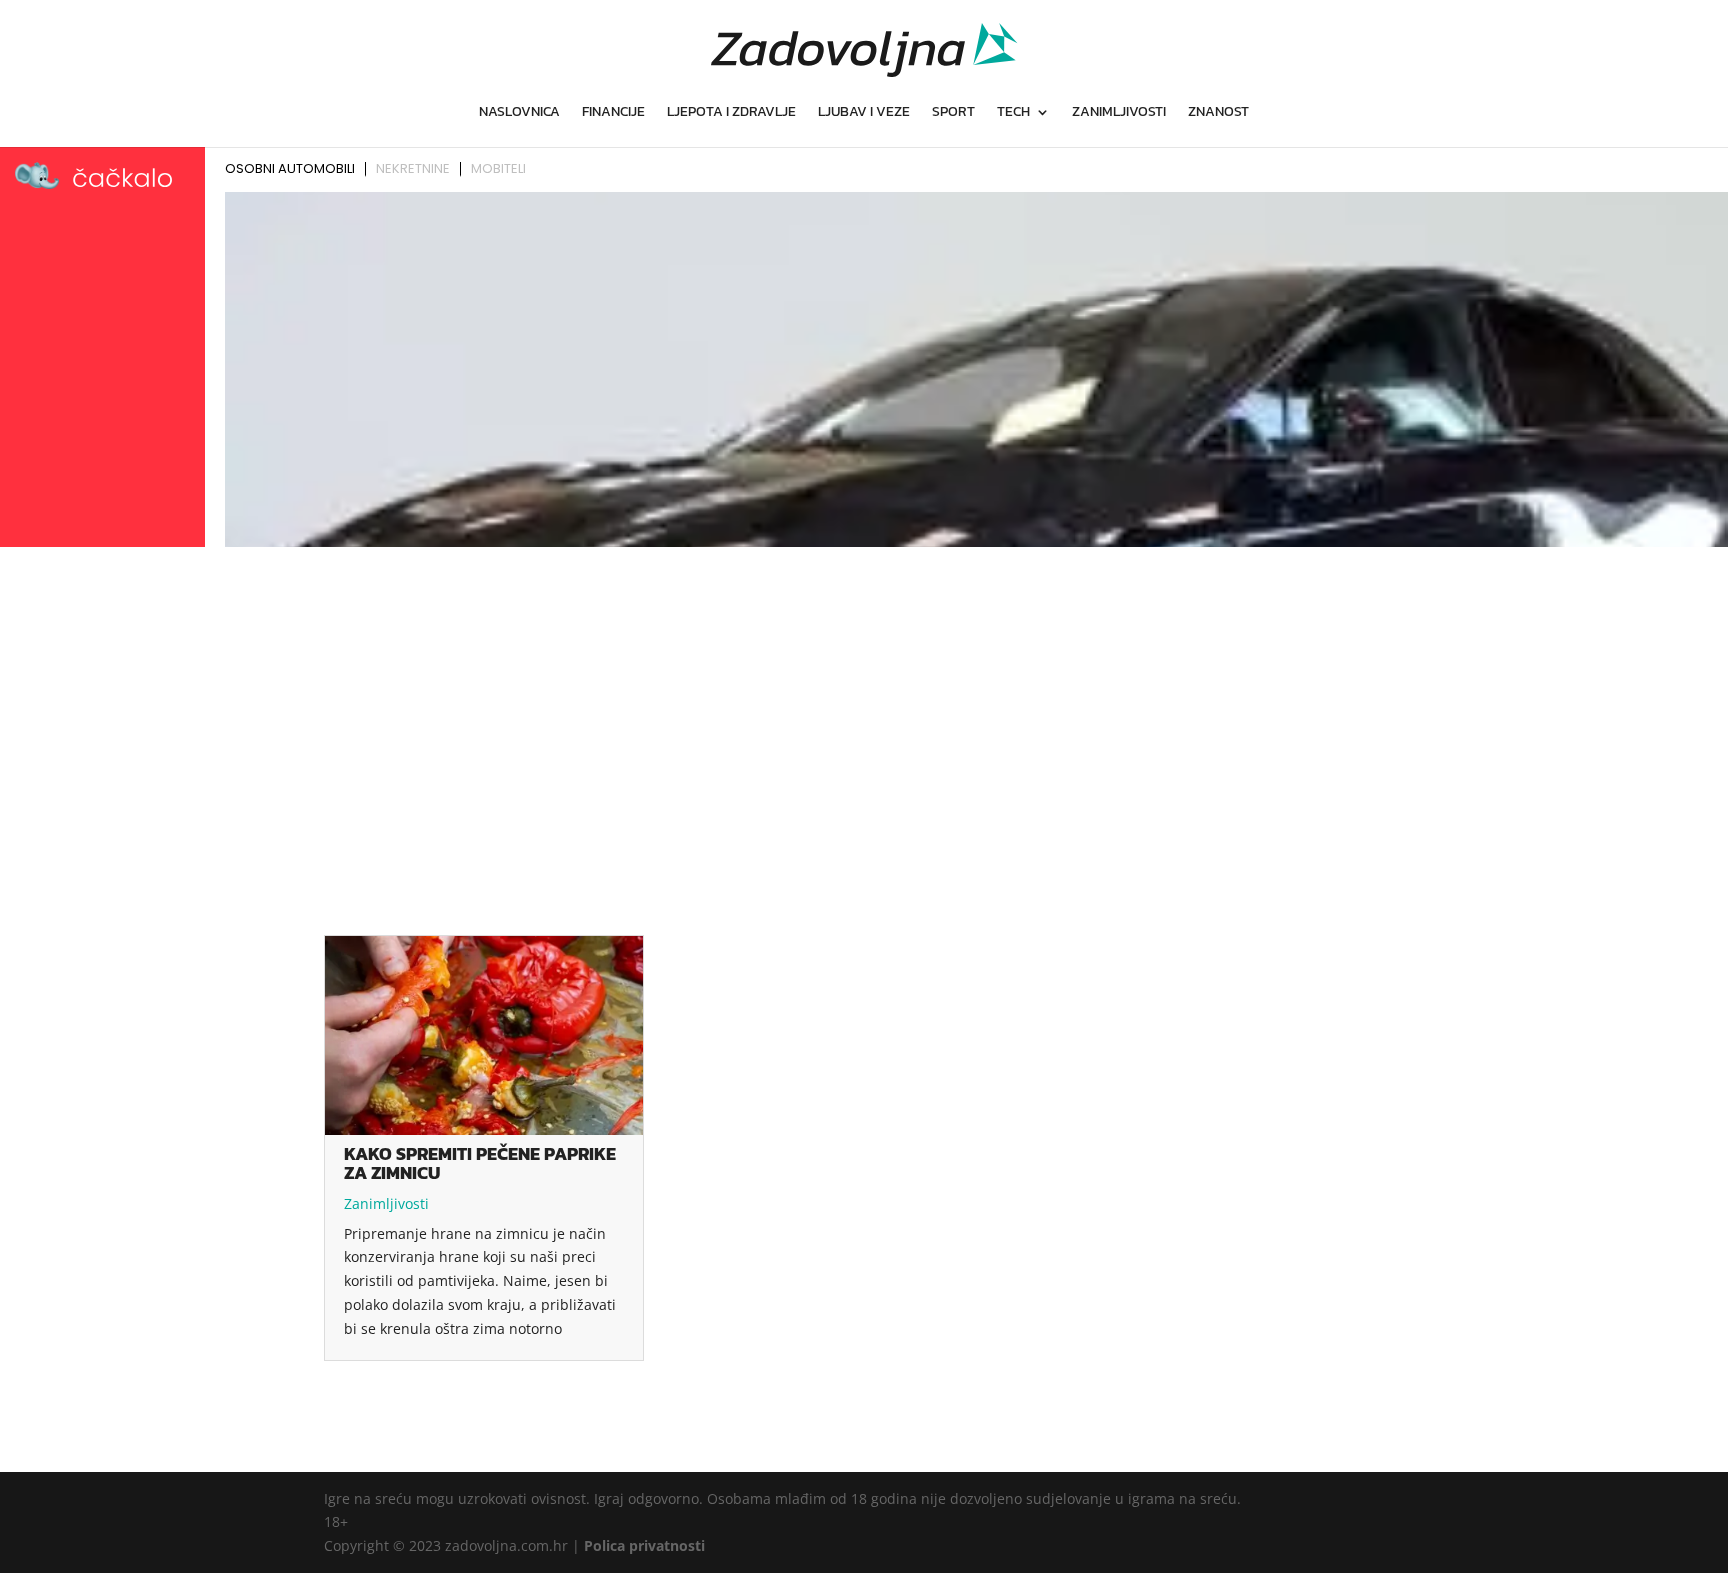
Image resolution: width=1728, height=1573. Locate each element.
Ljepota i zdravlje (731, 113)
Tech (1013, 113)
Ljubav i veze (864, 113)
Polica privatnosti (644, 1545)
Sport (953, 113)
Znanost (1218, 113)
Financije (613, 113)
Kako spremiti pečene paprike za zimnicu (480, 1163)
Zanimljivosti (1119, 113)
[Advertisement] (864, 704)
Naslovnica (519, 113)
